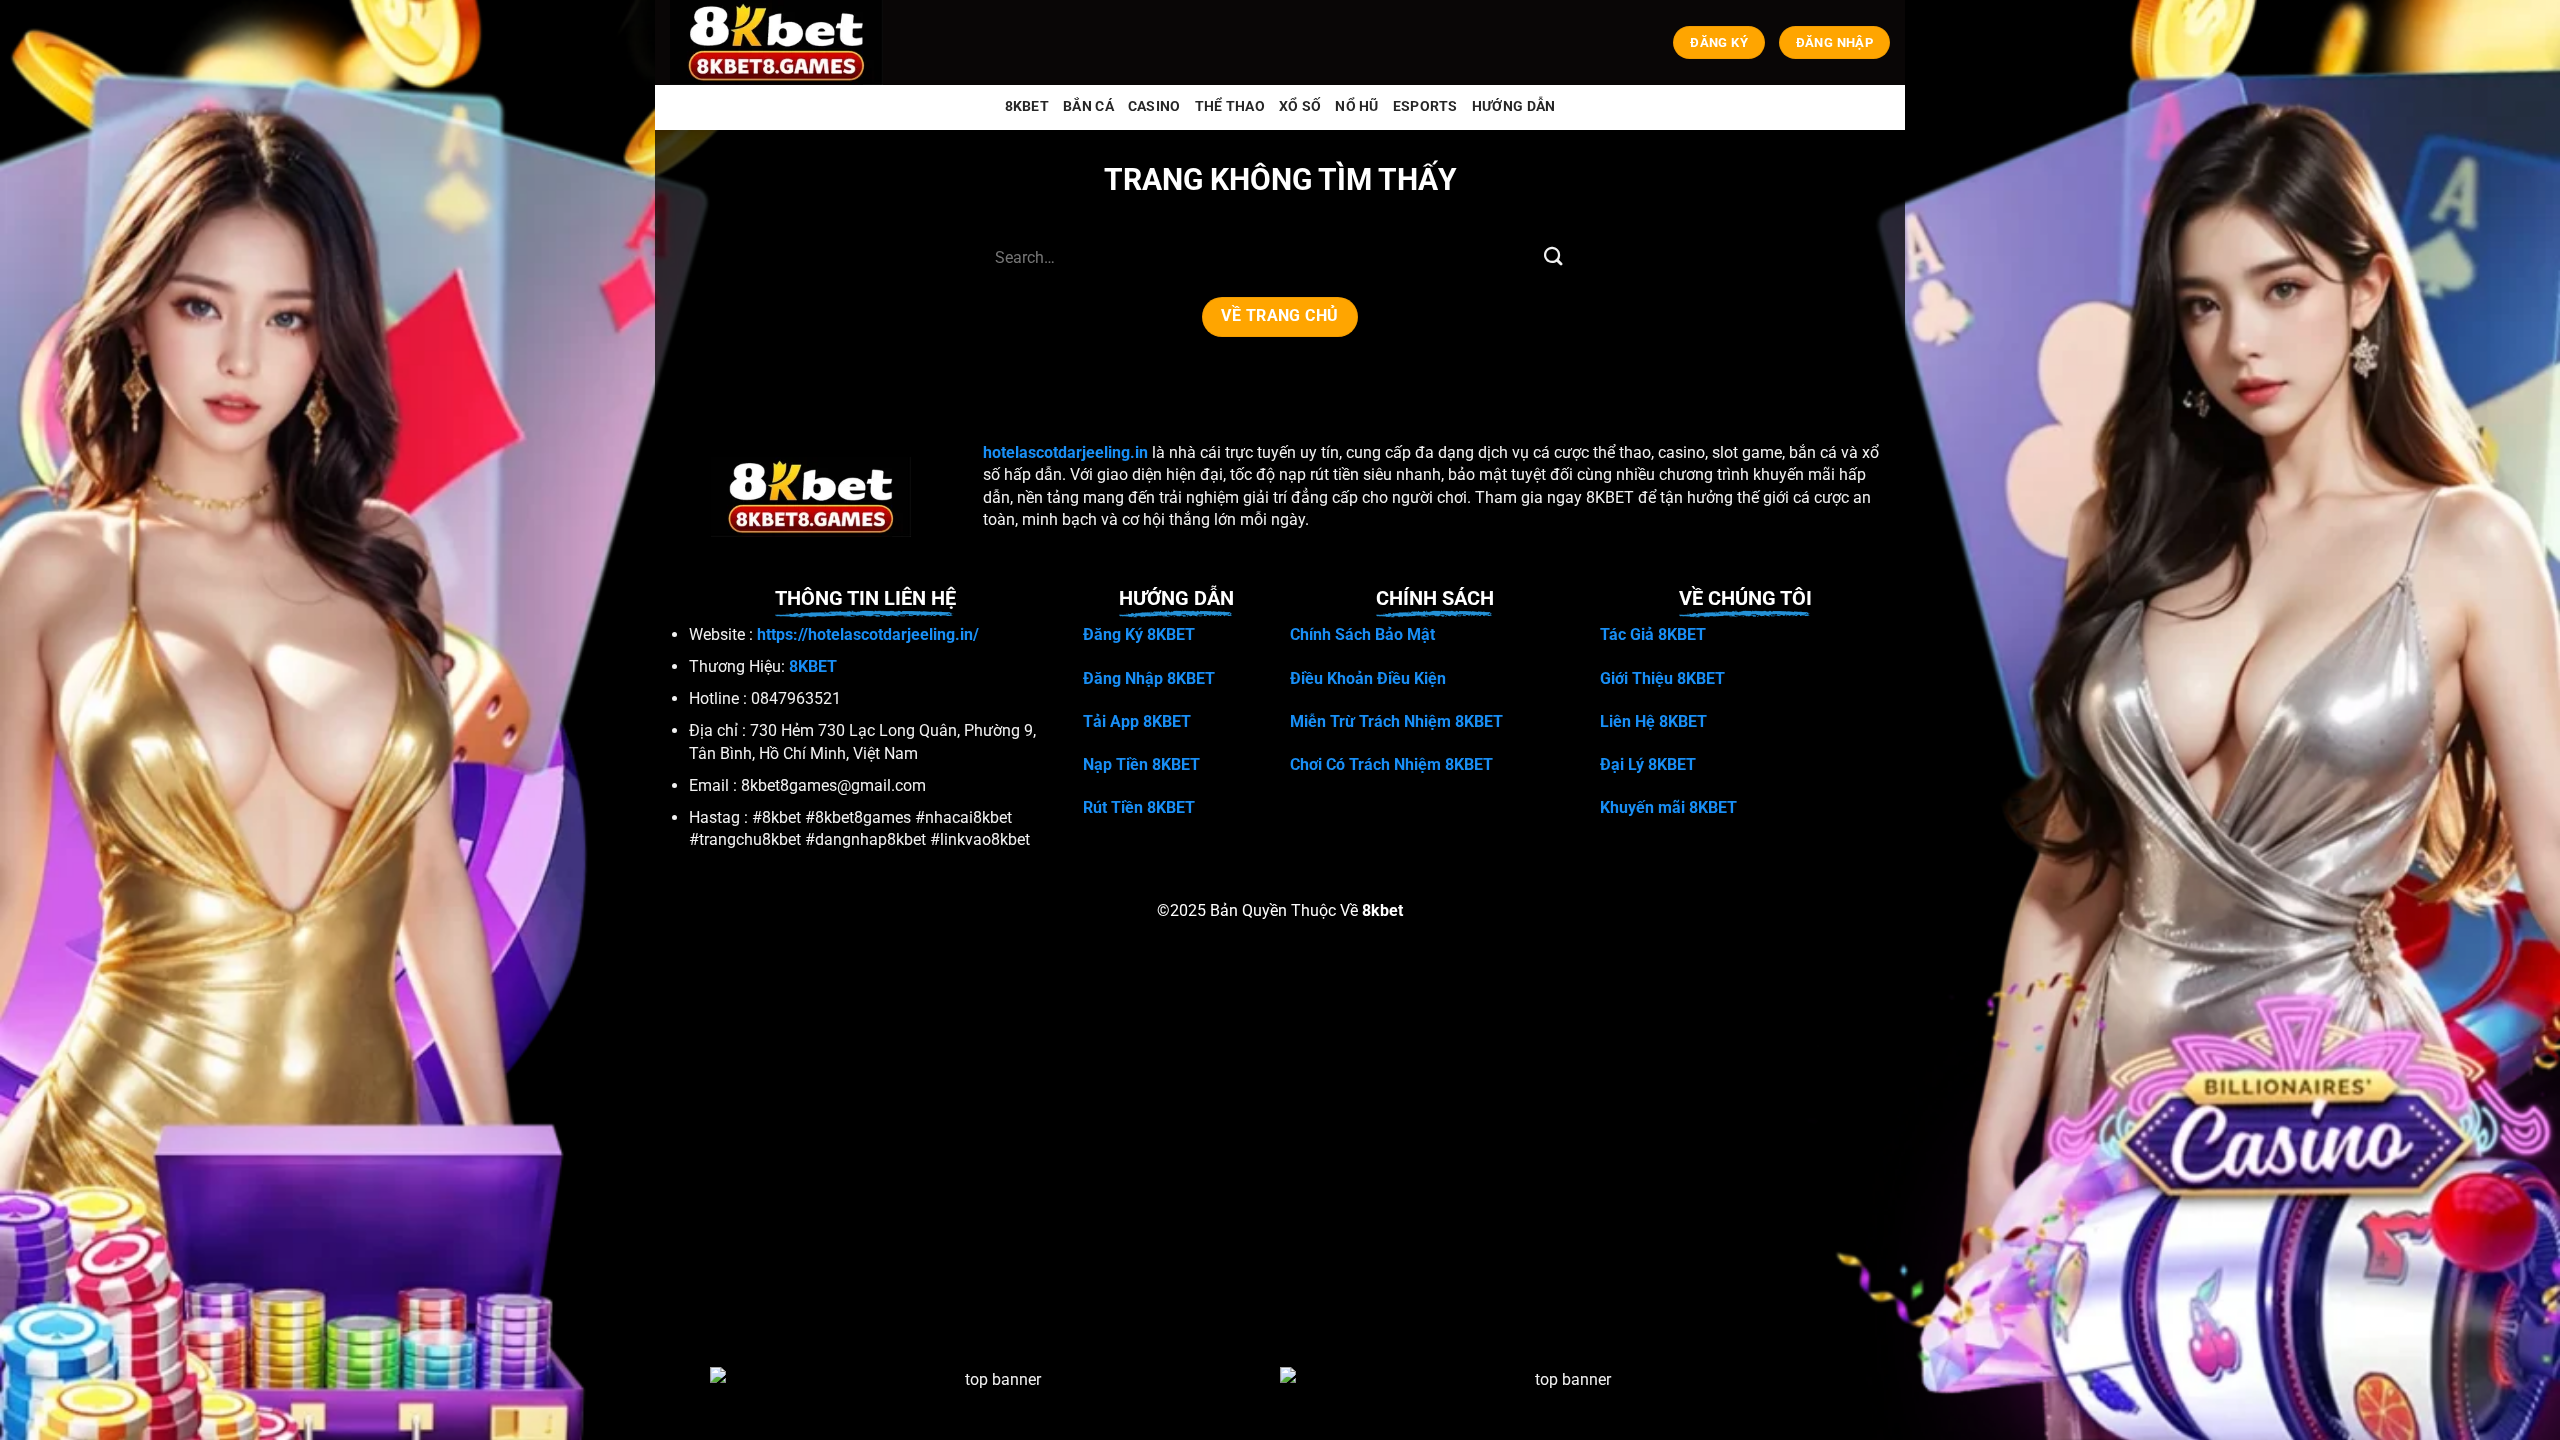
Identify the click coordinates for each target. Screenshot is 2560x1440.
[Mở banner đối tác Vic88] (995, 1402)
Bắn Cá (1088, 106)
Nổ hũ (1356, 106)
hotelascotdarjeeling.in (1065, 452)
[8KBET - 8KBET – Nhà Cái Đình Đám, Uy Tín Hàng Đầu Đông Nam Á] (780, 42)
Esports (1425, 106)
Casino (1154, 106)
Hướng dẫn (1514, 106)
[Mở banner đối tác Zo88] (1565, 1402)
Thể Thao (1230, 106)
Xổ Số (1300, 106)
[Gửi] (1553, 257)
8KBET (1027, 106)
